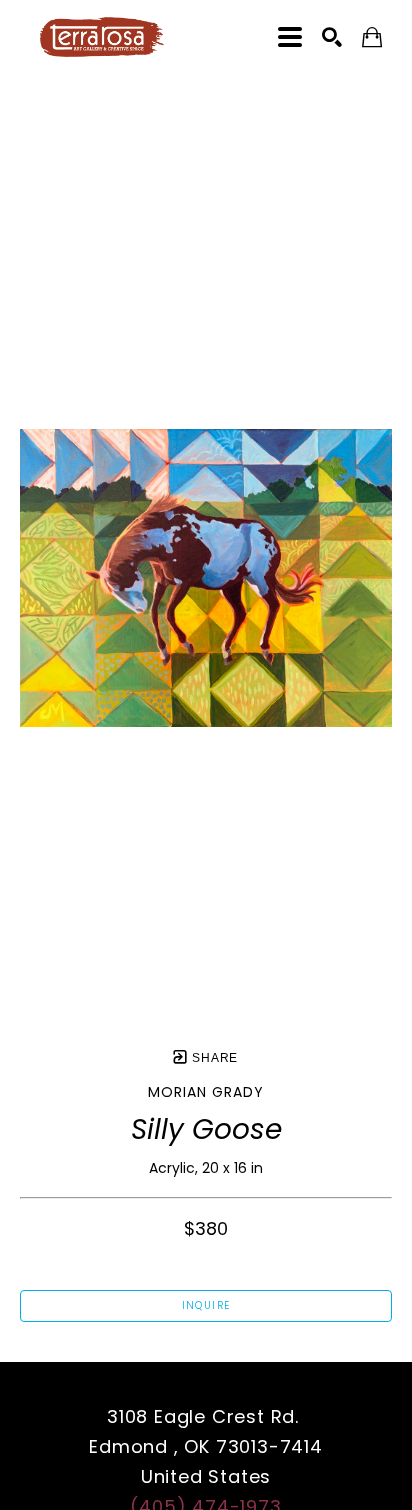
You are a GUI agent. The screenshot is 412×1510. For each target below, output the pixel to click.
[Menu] (290, 37)
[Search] (332, 37)
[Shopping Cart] (372, 37)
